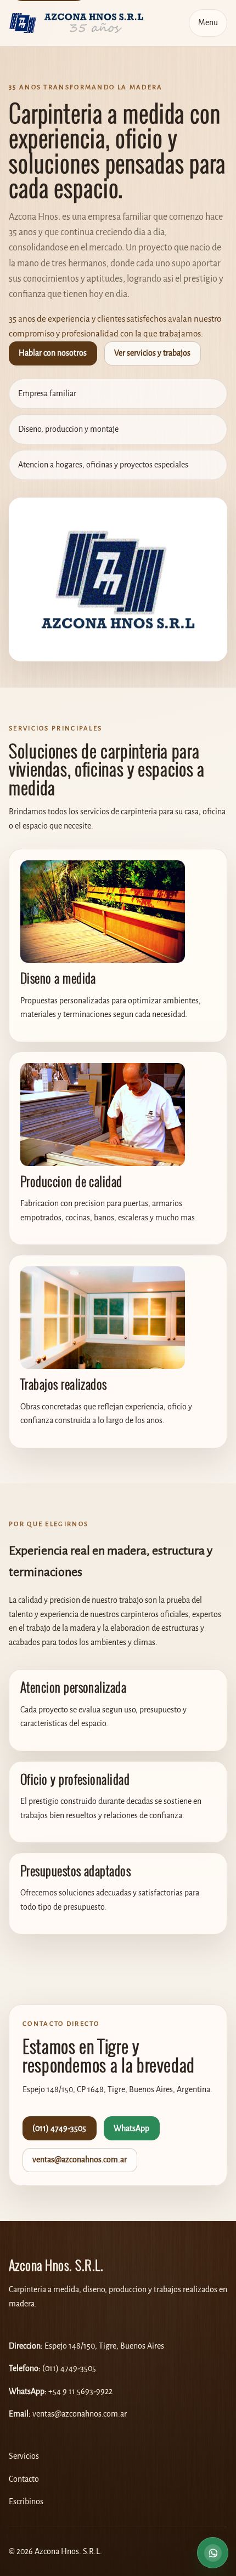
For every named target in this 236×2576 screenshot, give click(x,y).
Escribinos (26, 2502)
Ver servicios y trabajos (152, 353)
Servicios (24, 2456)
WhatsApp (131, 2129)
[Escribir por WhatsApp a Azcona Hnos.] (213, 2551)
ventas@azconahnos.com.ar (80, 2160)
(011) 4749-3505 (59, 2129)
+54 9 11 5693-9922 (80, 2392)
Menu (208, 23)
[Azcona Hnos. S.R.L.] (76, 23)
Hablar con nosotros (53, 353)
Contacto (24, 2479)
